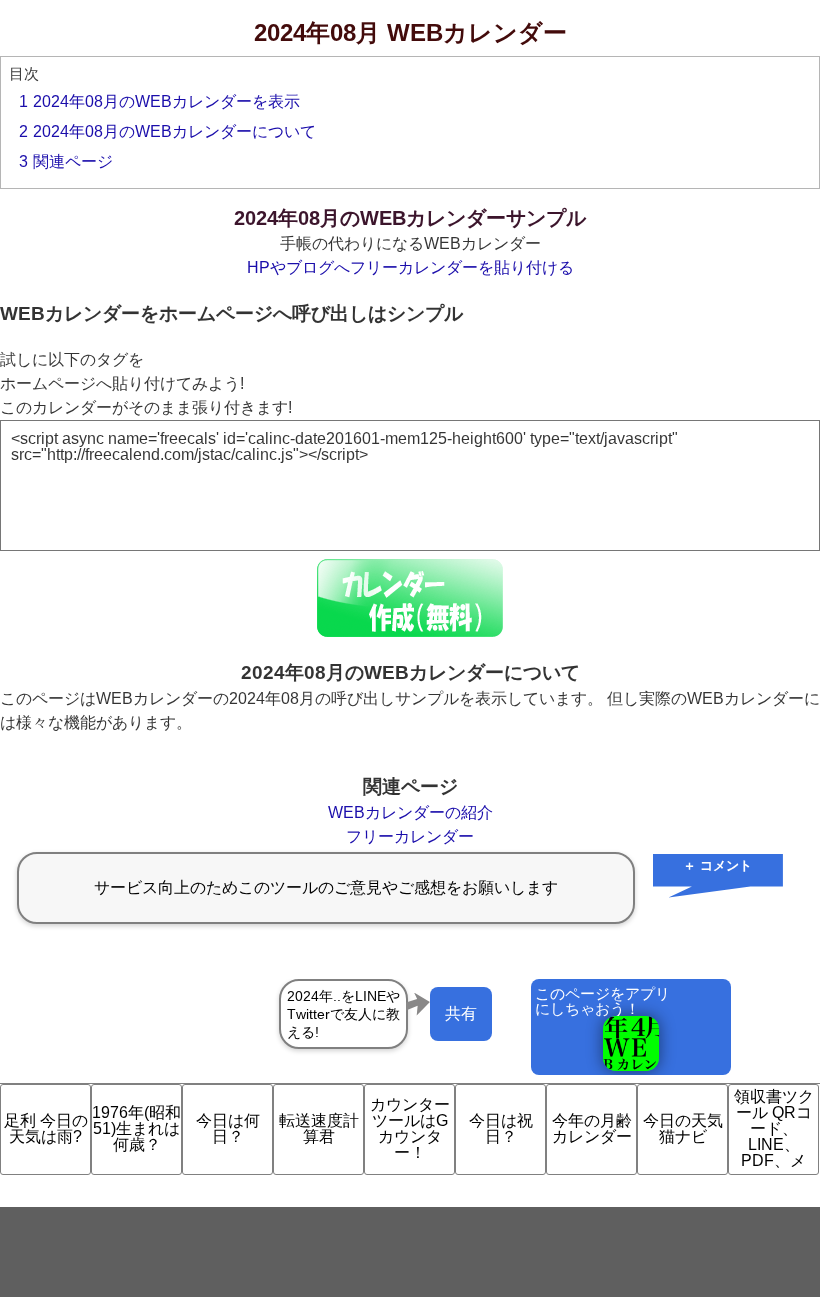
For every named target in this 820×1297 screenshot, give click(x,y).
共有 (461, 1013)
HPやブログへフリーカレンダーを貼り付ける (410, 267)
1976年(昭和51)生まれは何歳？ (136, 1128)
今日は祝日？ (501, 1128)
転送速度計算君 (319, 1128)
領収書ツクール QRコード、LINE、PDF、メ (774, 1128)
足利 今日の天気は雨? (46, 1128)
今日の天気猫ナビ (683, 1128)
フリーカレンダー (410, 836)
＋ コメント (717, 865)
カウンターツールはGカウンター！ (410, 1128)
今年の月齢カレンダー (592, 1128)
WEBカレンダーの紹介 (410, 812)
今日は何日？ (228, 1128)
